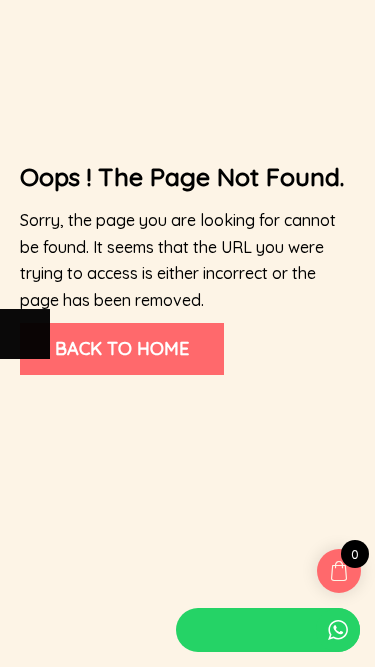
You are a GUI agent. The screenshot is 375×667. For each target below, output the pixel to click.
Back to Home (122, 348)
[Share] (75, 400)
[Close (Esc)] (25, 400)
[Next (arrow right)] (25, 334)
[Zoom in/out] (175, 400)
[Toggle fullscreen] (125, 400)
